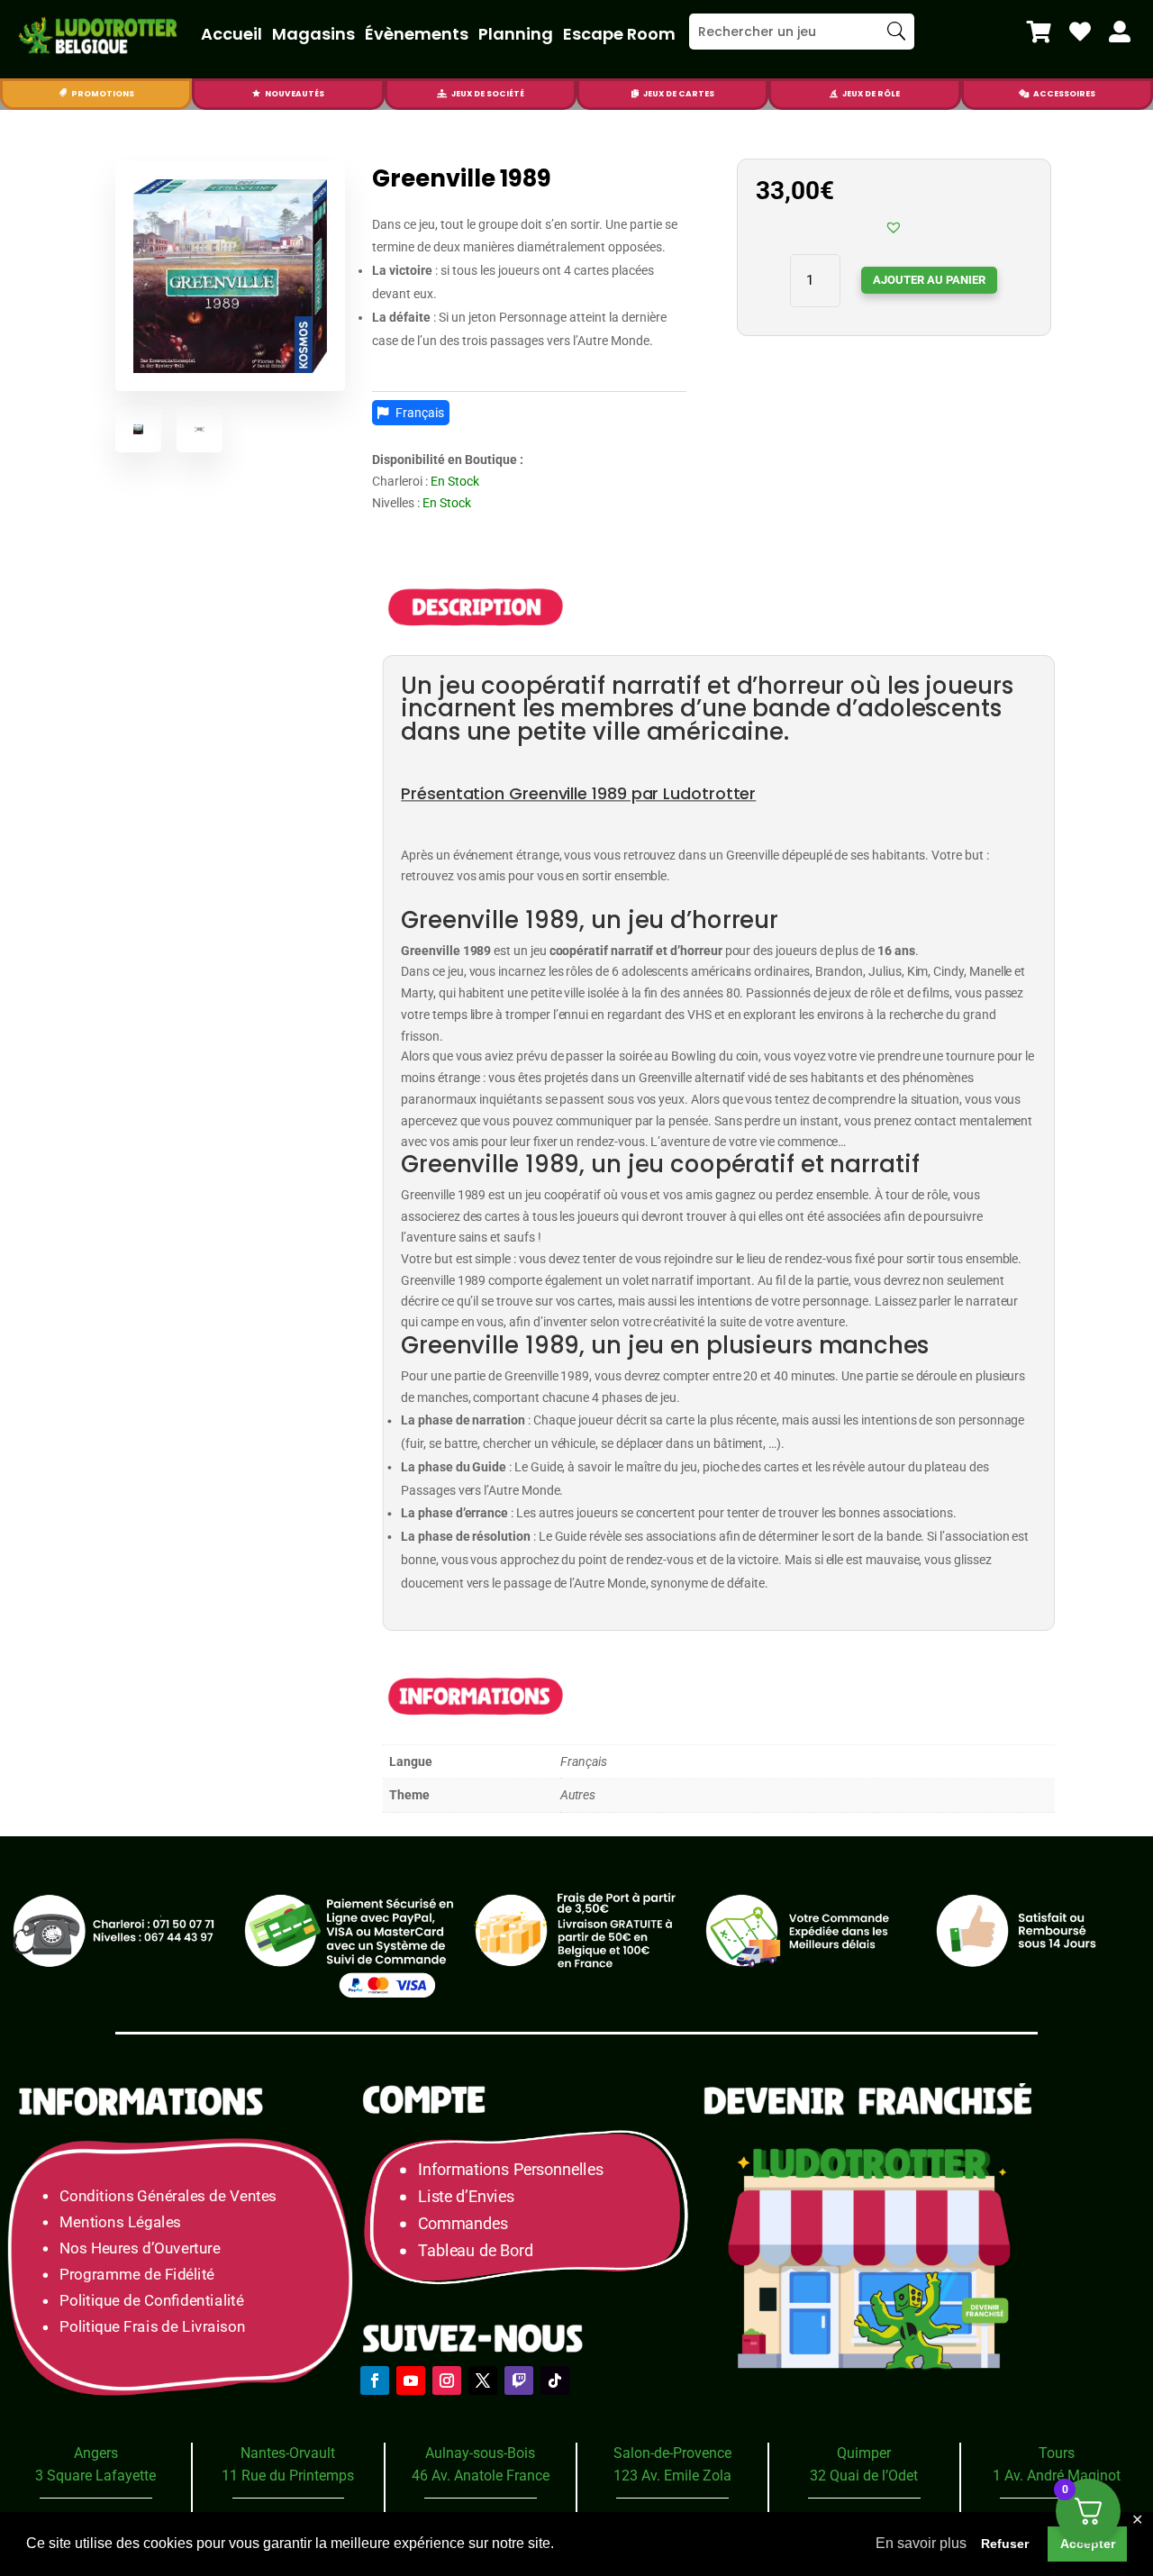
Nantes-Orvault (288, 2453)
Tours (1057, 2453)
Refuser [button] (1005, 2544)
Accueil (232, 34)
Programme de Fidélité (137, 2274)
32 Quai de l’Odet (864, 2476)
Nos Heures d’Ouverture (140, 2248)
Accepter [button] (1088, 2544)
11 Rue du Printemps (288, 2476)
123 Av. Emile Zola (672, 2476)
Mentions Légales (120, 2221)
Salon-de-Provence (672, 2453)
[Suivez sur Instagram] (447, 2380)
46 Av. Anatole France (481, 2476)
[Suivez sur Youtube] (411, 2380)
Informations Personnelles (510, 2169)
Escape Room (619, 34)
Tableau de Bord (476, 2250)
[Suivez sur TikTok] (555, 2380)
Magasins (313, 34)
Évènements (417, 34)
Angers (96, 2453)
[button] (894, 227)
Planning (516, 34)
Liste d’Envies (472, 2196)
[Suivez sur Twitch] (519, 2380)
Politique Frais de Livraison (152, 2327)
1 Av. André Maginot (1057, 2476)
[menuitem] (1039, 32)
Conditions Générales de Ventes (168, 2195)
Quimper (864, 2453)
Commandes (463, 2223)
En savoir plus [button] (921, 2543)
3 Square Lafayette (95, 2476)
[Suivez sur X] (483, 2380)
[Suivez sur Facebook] (375, 2380)
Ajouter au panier (929, 280)
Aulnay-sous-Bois (480, 2453)
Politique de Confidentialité (151, 2301)
